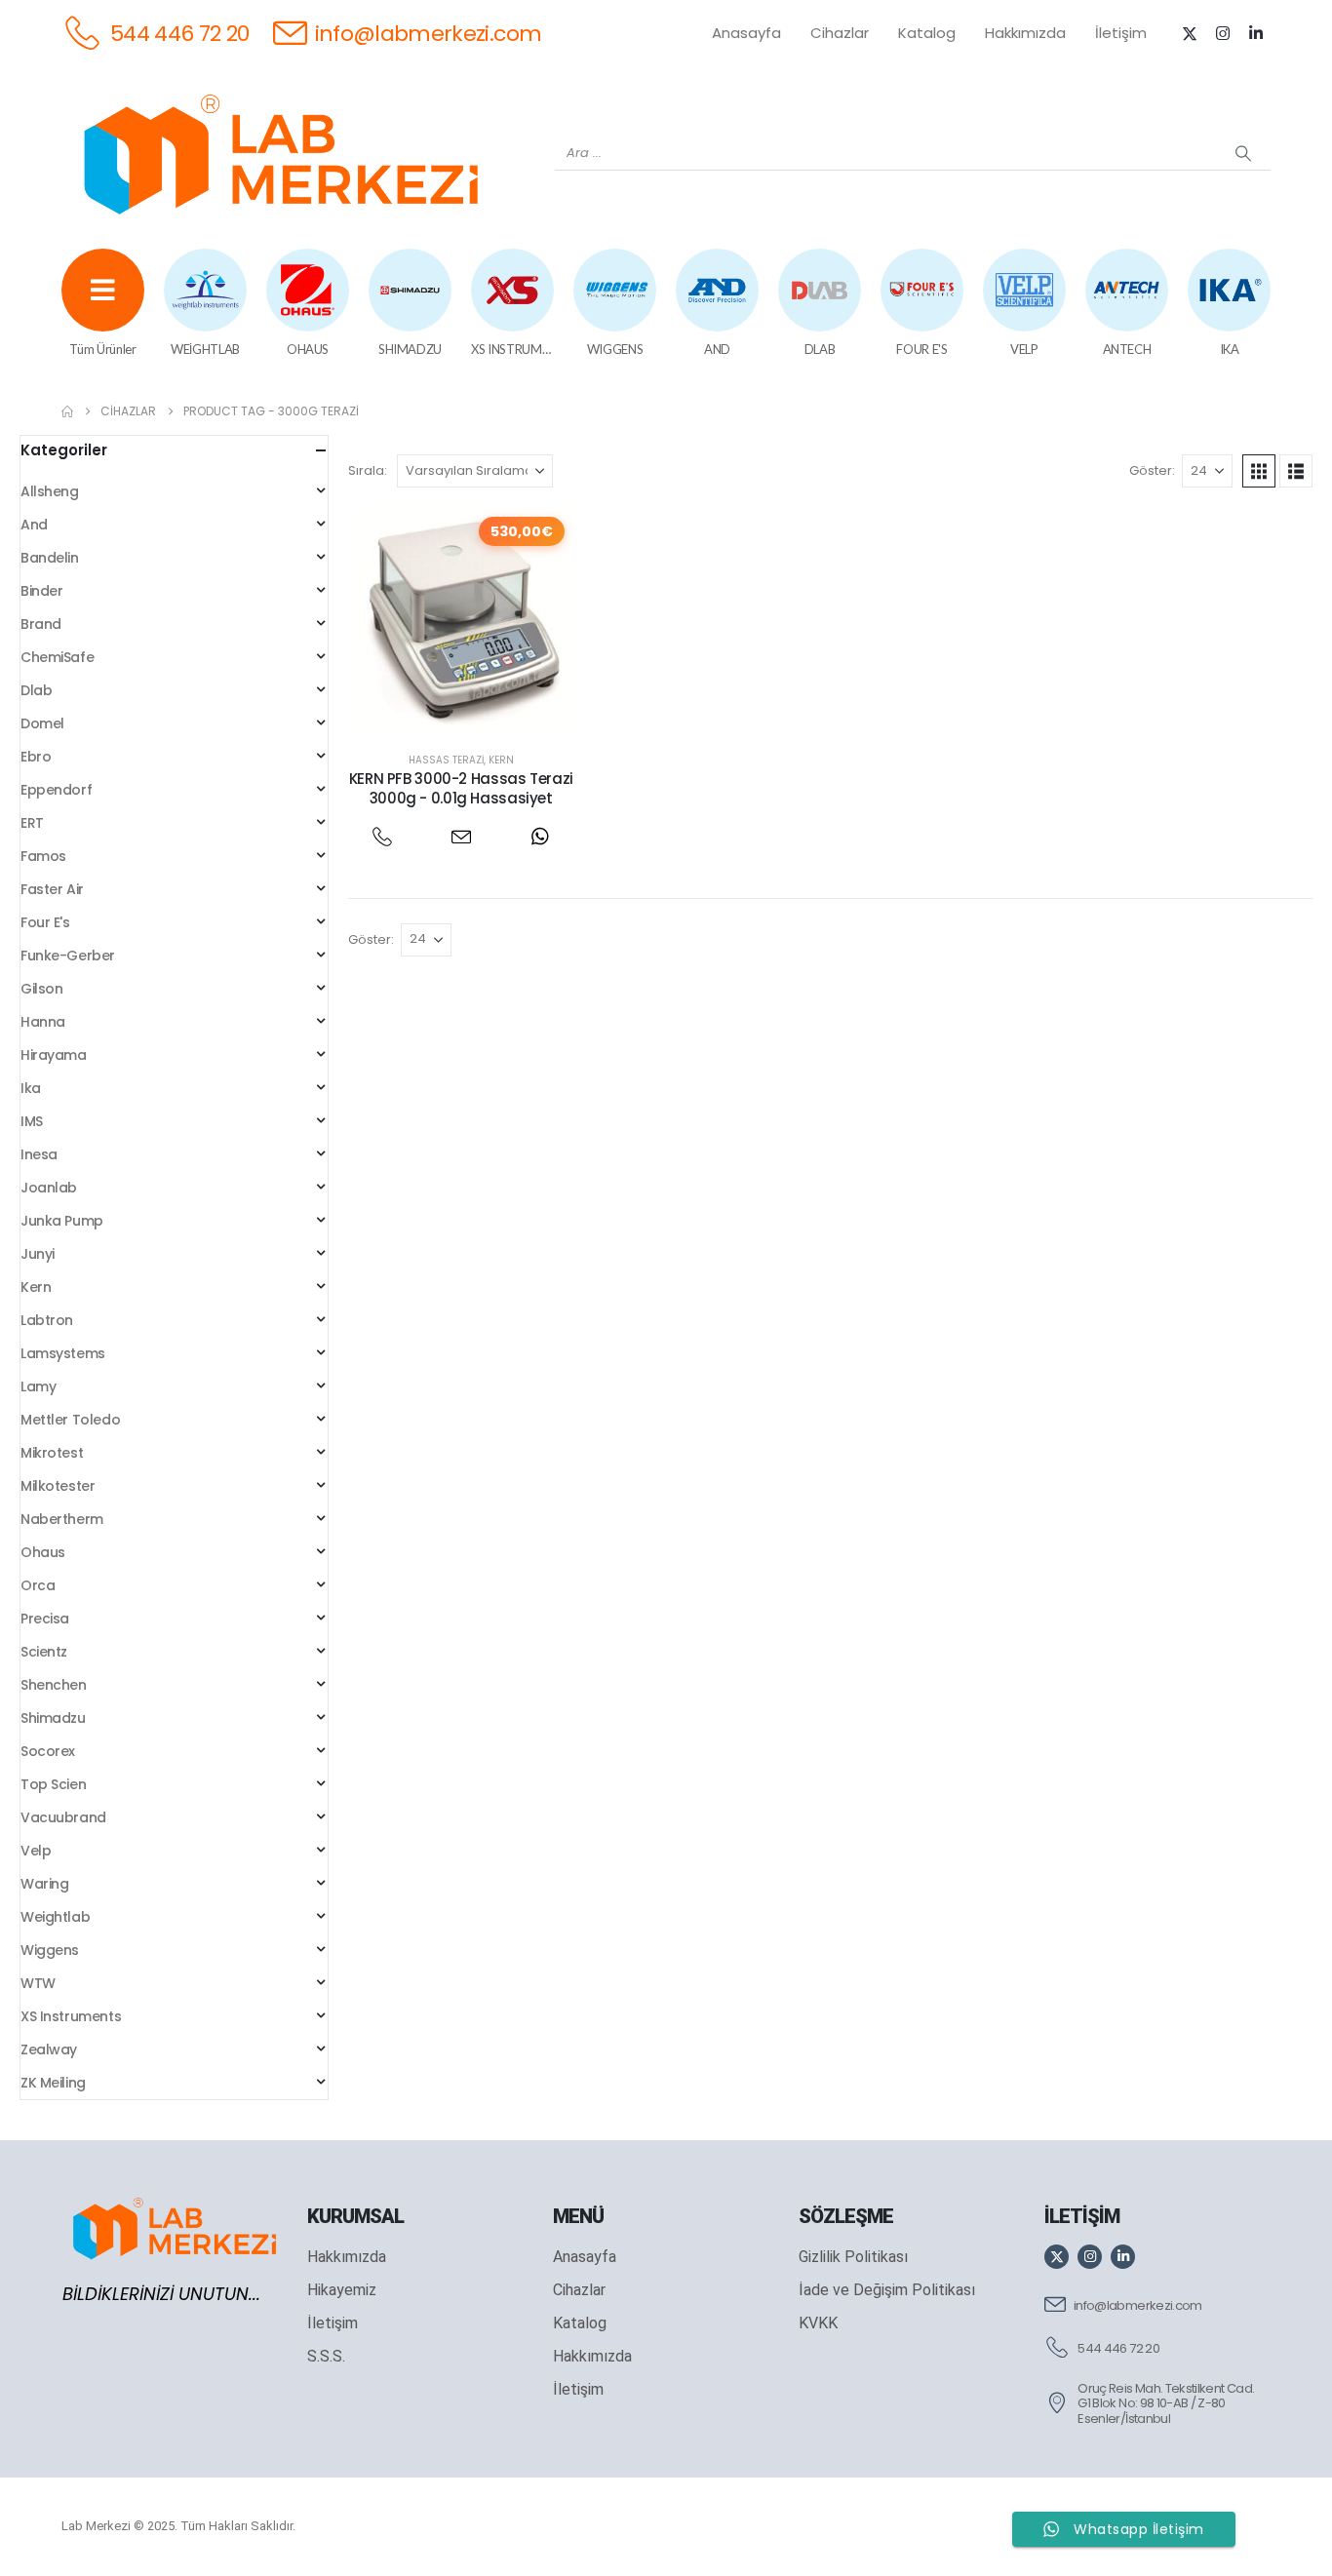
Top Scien (53, 1784)
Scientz (44, 1652)
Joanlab (49, 1188)
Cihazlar (840, 33)
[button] (1259, 471)
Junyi (38, 1254)
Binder (41, 591)
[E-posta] (461, 837)
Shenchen (54, 1685)
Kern (501, 760)
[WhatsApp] (540, 837)
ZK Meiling (53, 2083)
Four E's (45, 922)
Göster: (1152, 470)
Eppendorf (56, 790)
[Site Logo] (281, 154)
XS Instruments (71, 2016)
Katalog (927, 33)
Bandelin (50, 558)
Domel (42, 723)
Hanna (43, 1022)
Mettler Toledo (70, 1420)
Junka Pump (62, 1221)
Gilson (41, 989)
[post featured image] (461, 620)
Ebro (36, 757)
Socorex (48, 1751)
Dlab (36, 690)
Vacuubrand (63, 1817)
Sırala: (368, 470)
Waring (44, 1884)
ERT (32, 823)
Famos (43, 856)
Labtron (47, 1320)
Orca (38, 1585)
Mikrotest (52, 1453)
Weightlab (55, 1917)
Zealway (49, 2049)
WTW (38, 1983)
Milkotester (58, 1486)
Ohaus (43, 1552)
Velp (36, 1851)
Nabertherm (62, 1519)
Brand (41, 624)
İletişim (1121, 33)
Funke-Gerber (68, 956)
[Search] (1243, 153)
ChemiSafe (57, 657)
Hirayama (54, 1055)
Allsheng (50, 491)
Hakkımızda (1025, 33)
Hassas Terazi (446, 760)
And (34, 525)
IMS (32, 1121)
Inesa (39, 1154)
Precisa (45, 1619)
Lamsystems (63, 1353)
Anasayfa (746, 33)
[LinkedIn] (1256, 33)
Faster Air (52, 889)
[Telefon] (383, 837)
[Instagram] (1223, 33)
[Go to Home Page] (67, 411)
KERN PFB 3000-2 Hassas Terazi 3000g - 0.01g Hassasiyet (461, 788)
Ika (31, 1088)
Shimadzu (53, 1718)
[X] (1190, 33)
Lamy (38, 1386)
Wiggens (50, 1950)
